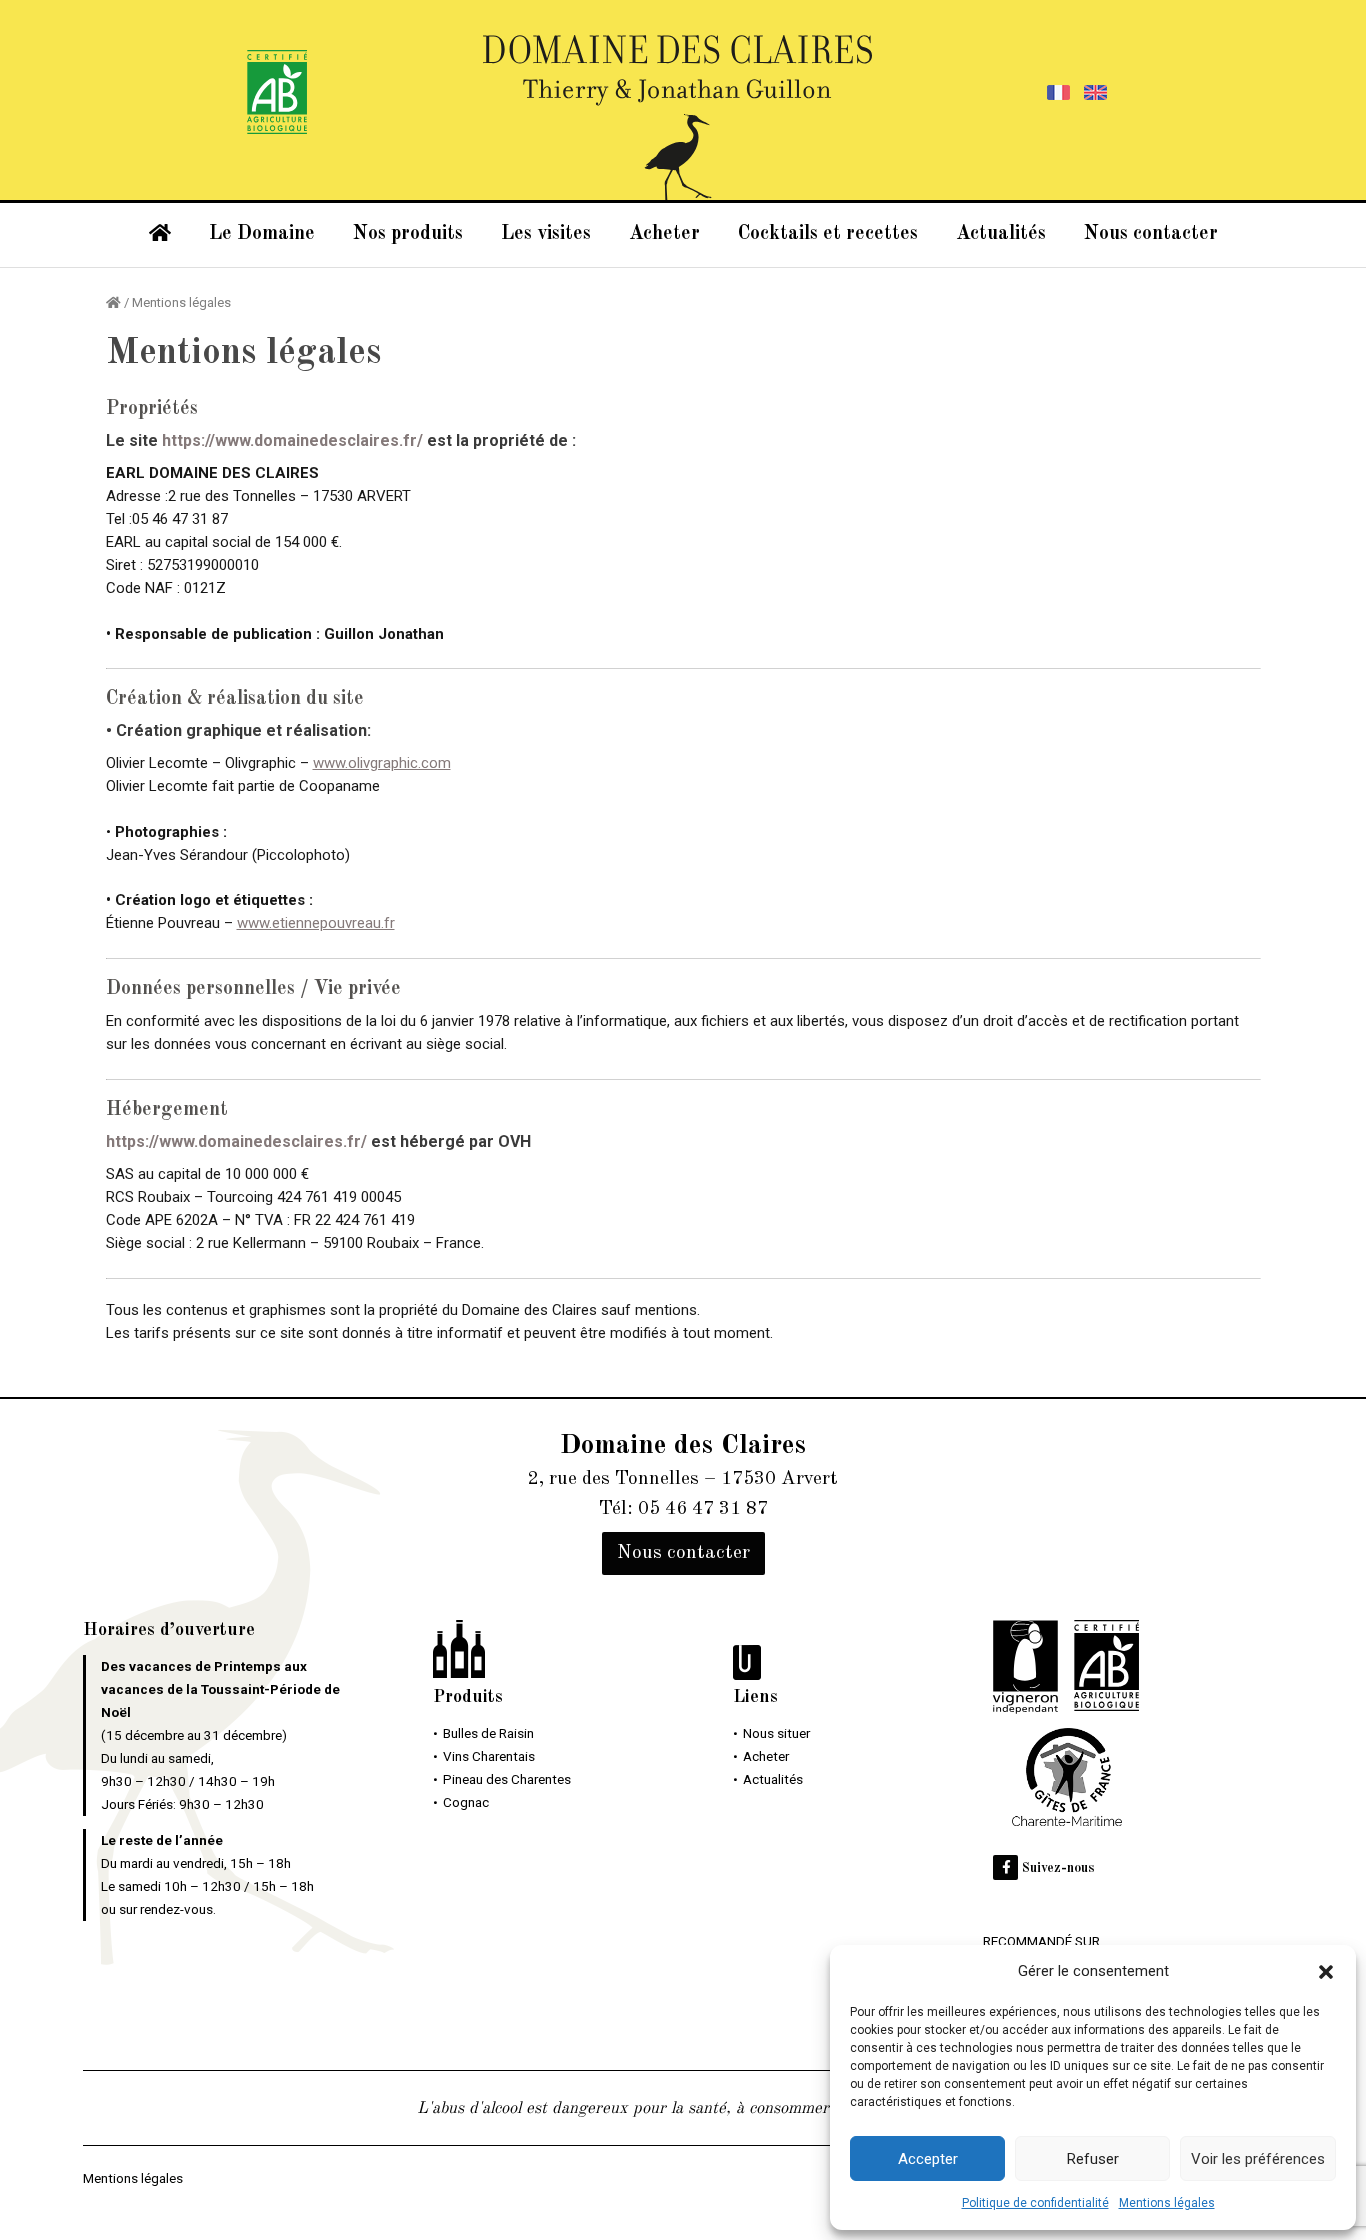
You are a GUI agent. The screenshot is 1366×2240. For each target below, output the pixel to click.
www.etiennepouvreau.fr (316, 923)
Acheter (664, 234)
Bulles (488, 1733)
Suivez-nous (1056, 1868)
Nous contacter (1151, 234)
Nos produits (408, 234)
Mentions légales (1167, 2203)
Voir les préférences (1258, 2159)
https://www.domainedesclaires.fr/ (292, 440)
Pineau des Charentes (507, 1779)
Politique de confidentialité (1035, 2203)
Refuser (1093, 2159)
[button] (1326, 1972)
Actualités (1001, 234)
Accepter (928, 2159)
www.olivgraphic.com (382, 763)
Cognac (466, 1802)
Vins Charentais (489, 1756)
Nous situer (776, 1733)
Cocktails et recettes (828, 234)
